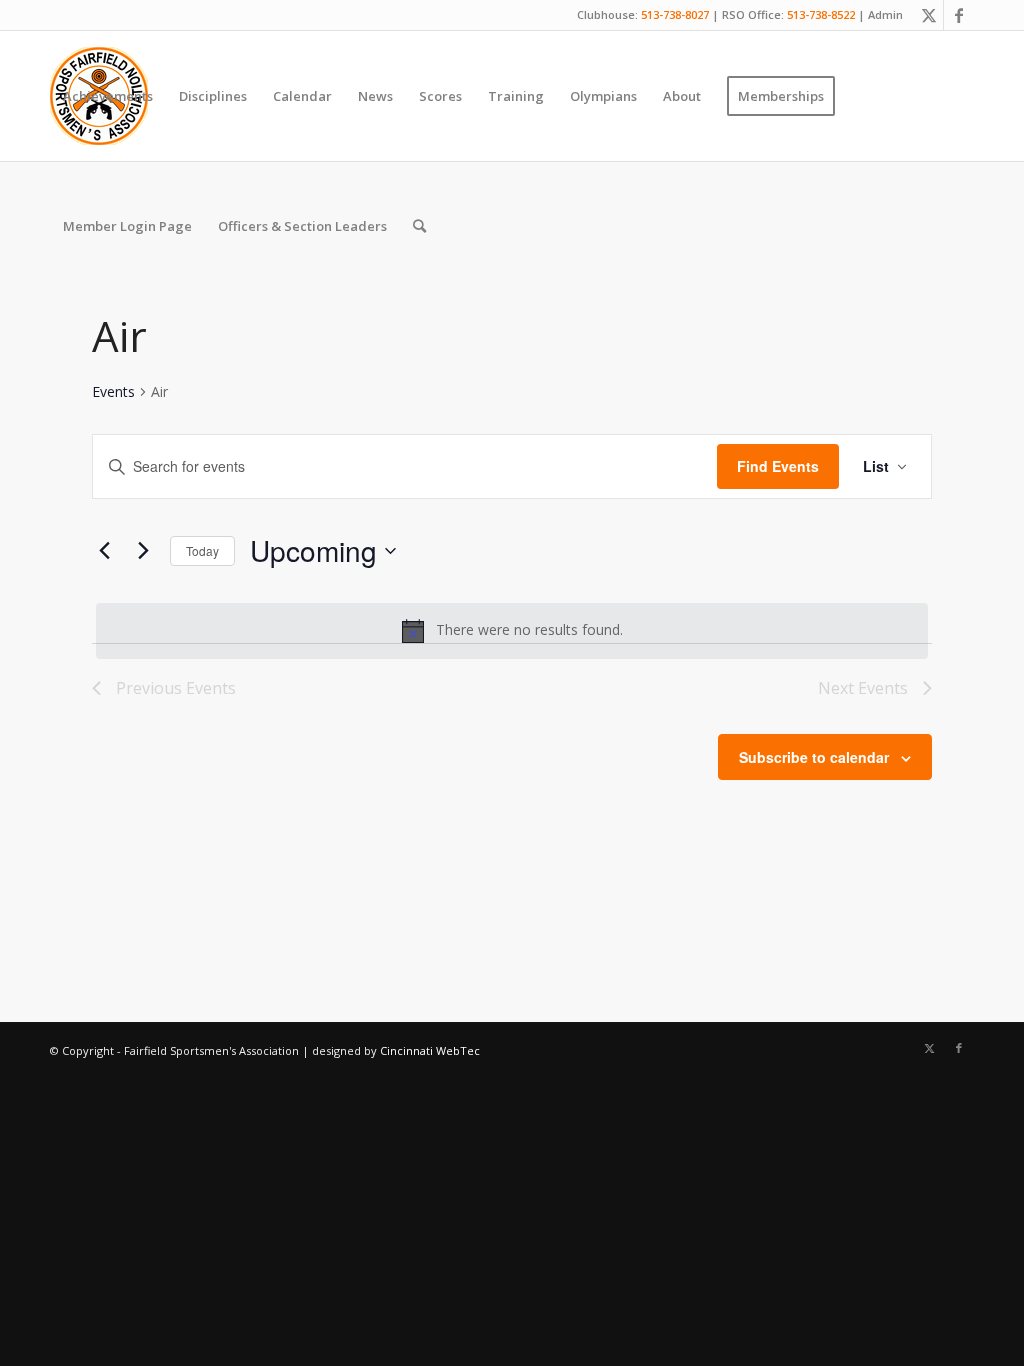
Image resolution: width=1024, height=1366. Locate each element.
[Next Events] (143, 551)
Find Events (778, 466)
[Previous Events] (104, 551)
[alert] (512, 631)
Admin (885, 14)
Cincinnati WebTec (430, 1050)
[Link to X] (928, 15)
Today (202, 550)
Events (113, 391)
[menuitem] (108, 96)
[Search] (419, 226)
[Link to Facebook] (959, 15)
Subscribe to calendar (814, 757)
